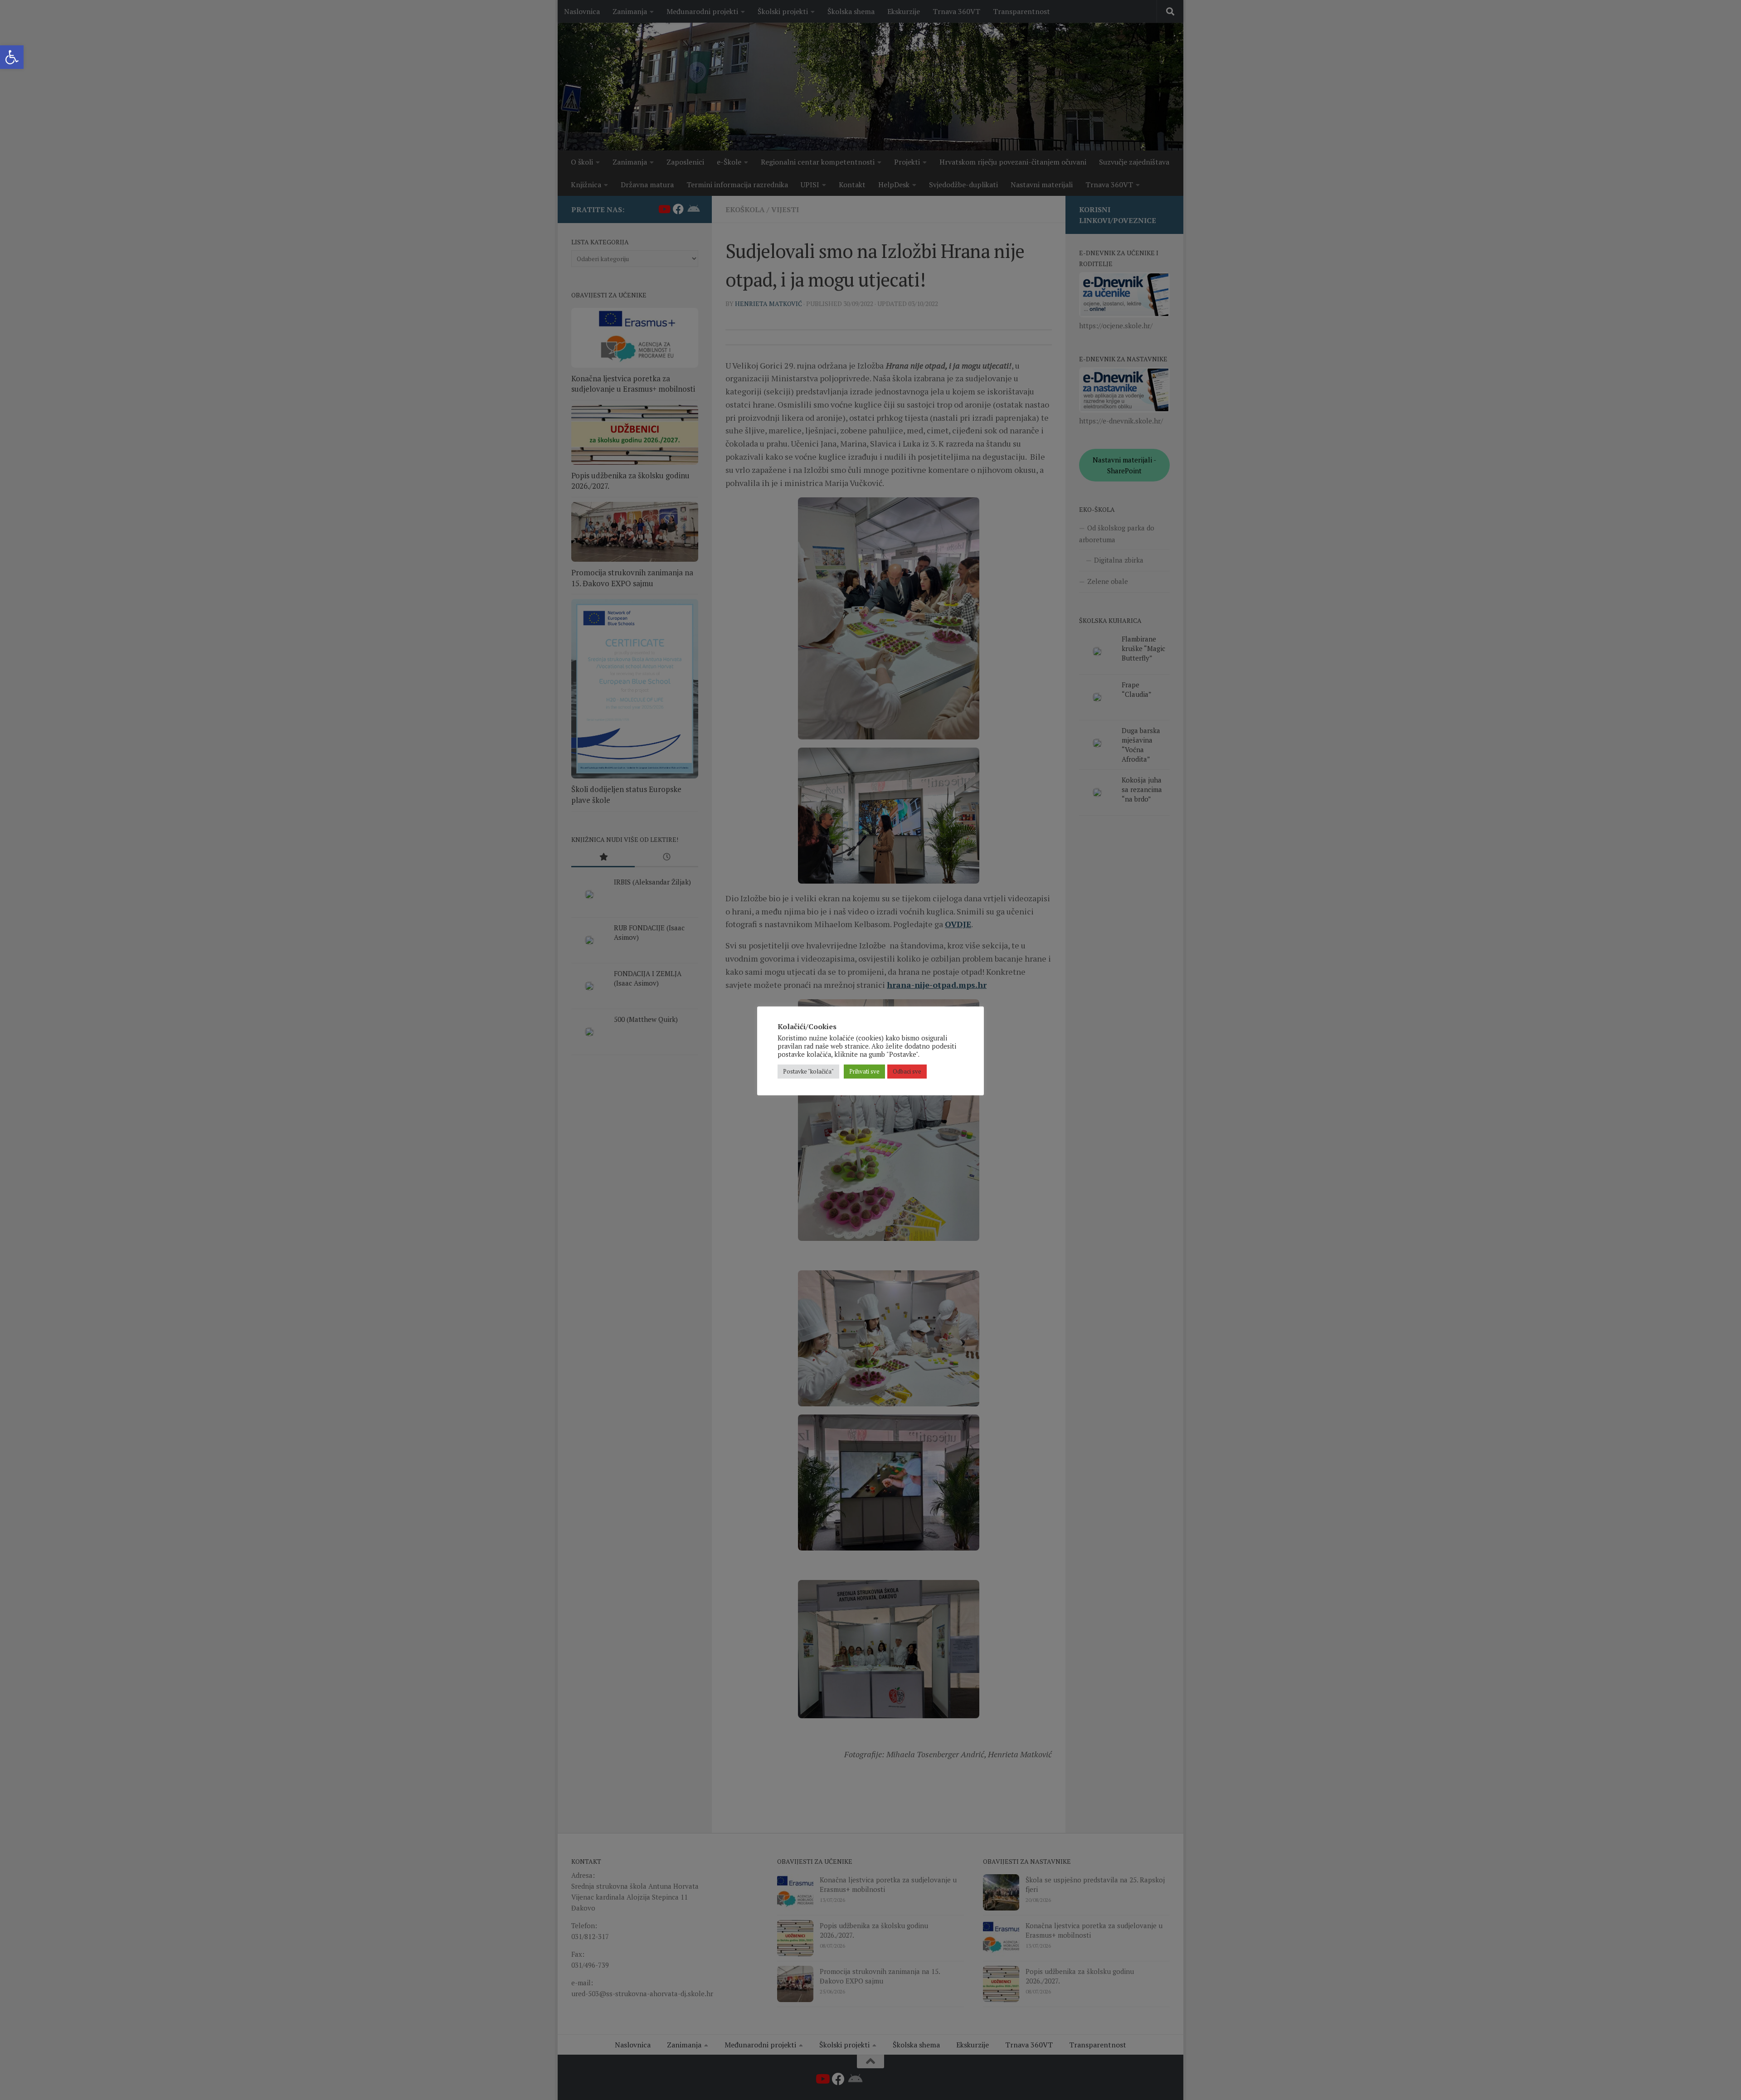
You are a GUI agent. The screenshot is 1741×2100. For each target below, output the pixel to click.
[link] (12, 57)
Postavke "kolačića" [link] (808, 1071)
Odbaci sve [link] (907, 1071)
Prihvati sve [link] (864, 1071)
